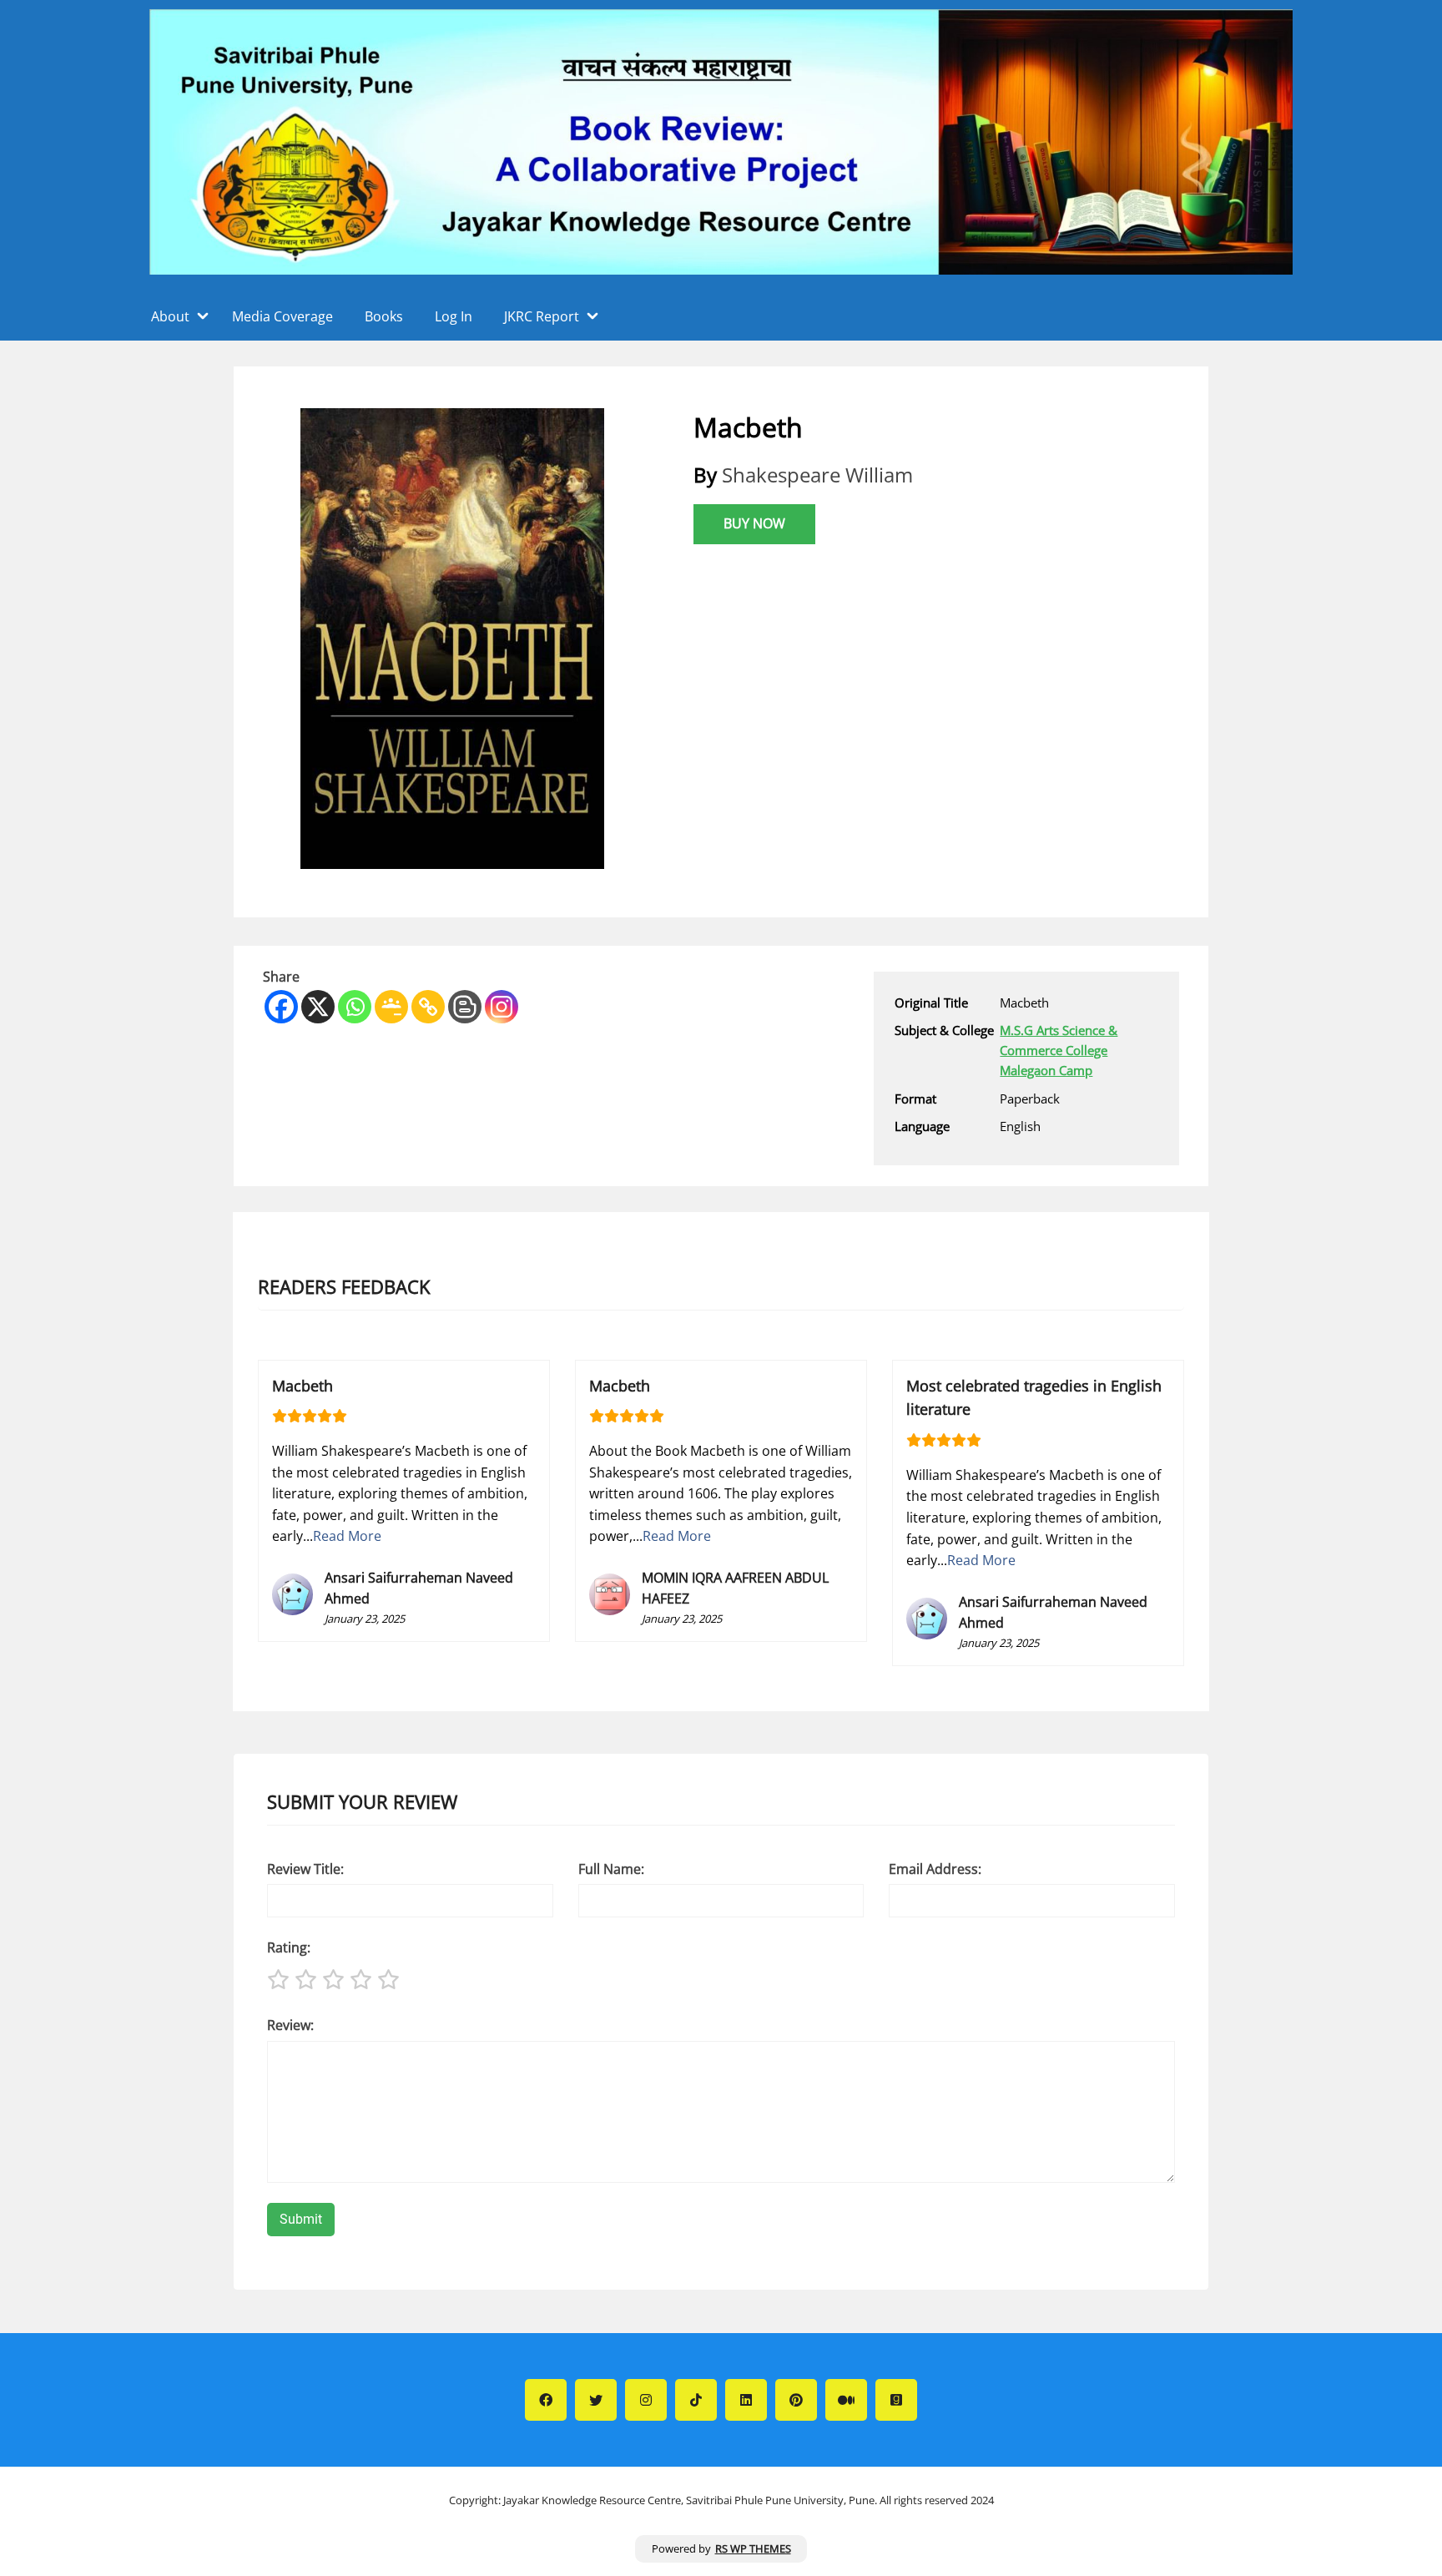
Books (384, 316)
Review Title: (305, 1869)
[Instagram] (502, 1007)
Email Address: (935, 1869)
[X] (318, 1007)
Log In (454, 316)
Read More (347, 1536)
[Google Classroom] (391, 1007)
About (170, 316)
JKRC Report (542, 316)
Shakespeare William (817, 475)
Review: (290, 2025)
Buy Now (754, 523)
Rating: (289, 1947)
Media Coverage (282, 316)
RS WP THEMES (753, 2548)
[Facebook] (281, 1007)
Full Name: (611, 1869)
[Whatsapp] (355, 1007)
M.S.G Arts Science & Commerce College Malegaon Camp (1059, 1050)
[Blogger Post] (465, 1007)
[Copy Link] (428, 1007)
